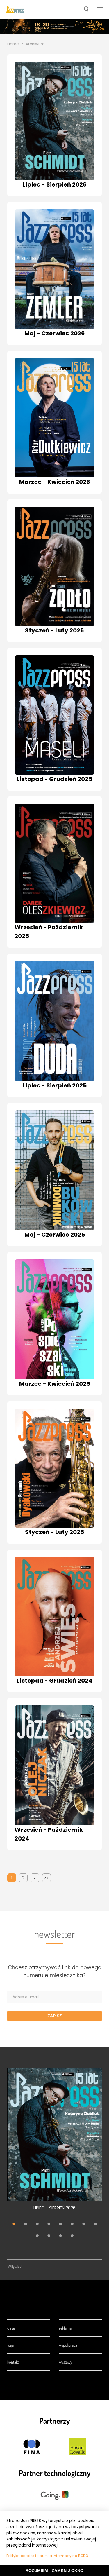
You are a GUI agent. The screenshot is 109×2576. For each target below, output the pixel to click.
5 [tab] (60, 2224)
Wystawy (66, 2362)
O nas (11, 2328)
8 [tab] (95, 2224)
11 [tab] (60, 2236)
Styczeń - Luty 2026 (54, 630)
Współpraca (68, 2345)
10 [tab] (49, 2236)
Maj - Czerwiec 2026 (55, 333)
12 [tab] (72, 2236)
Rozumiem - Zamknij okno (54, 2570)
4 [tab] (49, 2224)
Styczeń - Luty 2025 (54, 1532)
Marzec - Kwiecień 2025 (55, 1384)
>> (47, 1878)
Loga (10, 2345)
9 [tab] (37, 2236)
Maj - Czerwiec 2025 (55, 1235)
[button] (86, 10)
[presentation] (15, 10)
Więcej (14, 2266)
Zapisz (55, 2016)
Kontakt (13, 2362)
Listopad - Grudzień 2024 (55, 1681)
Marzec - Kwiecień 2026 (55, 482)
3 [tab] (37, 2224)
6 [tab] (72, 2224)
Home (13, 44)
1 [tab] (14, 2224)
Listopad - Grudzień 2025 (54, 779)
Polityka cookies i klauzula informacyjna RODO (47, 2556)
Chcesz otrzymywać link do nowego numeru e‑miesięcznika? (55, 1971)
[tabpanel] (54, 2142)
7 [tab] (84, 2224)
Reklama (65, 2328)
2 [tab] (26, 2224)
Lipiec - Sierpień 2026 (55, 184)
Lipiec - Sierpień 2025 (55, 1085)
